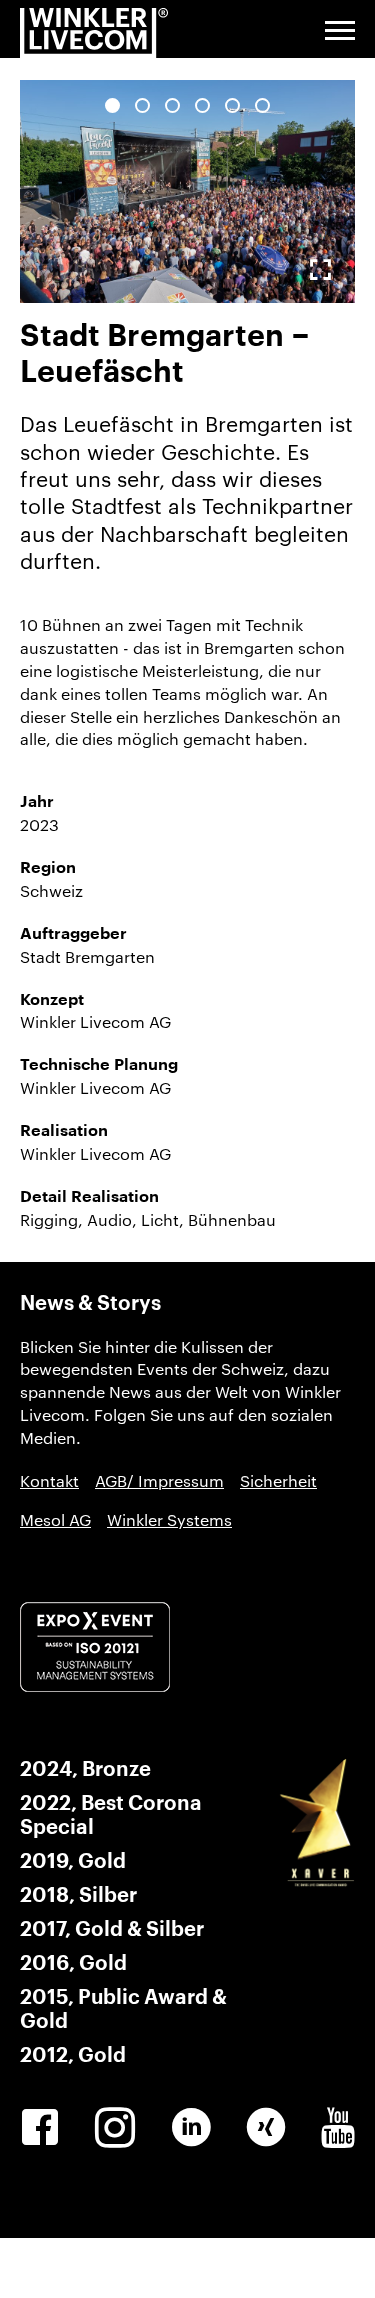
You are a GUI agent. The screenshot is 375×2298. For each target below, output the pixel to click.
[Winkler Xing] (266, 2128)
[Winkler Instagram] (115, 2128)
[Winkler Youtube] (338, 2128)
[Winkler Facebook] (40, 2128)
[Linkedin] (191, 2128)
